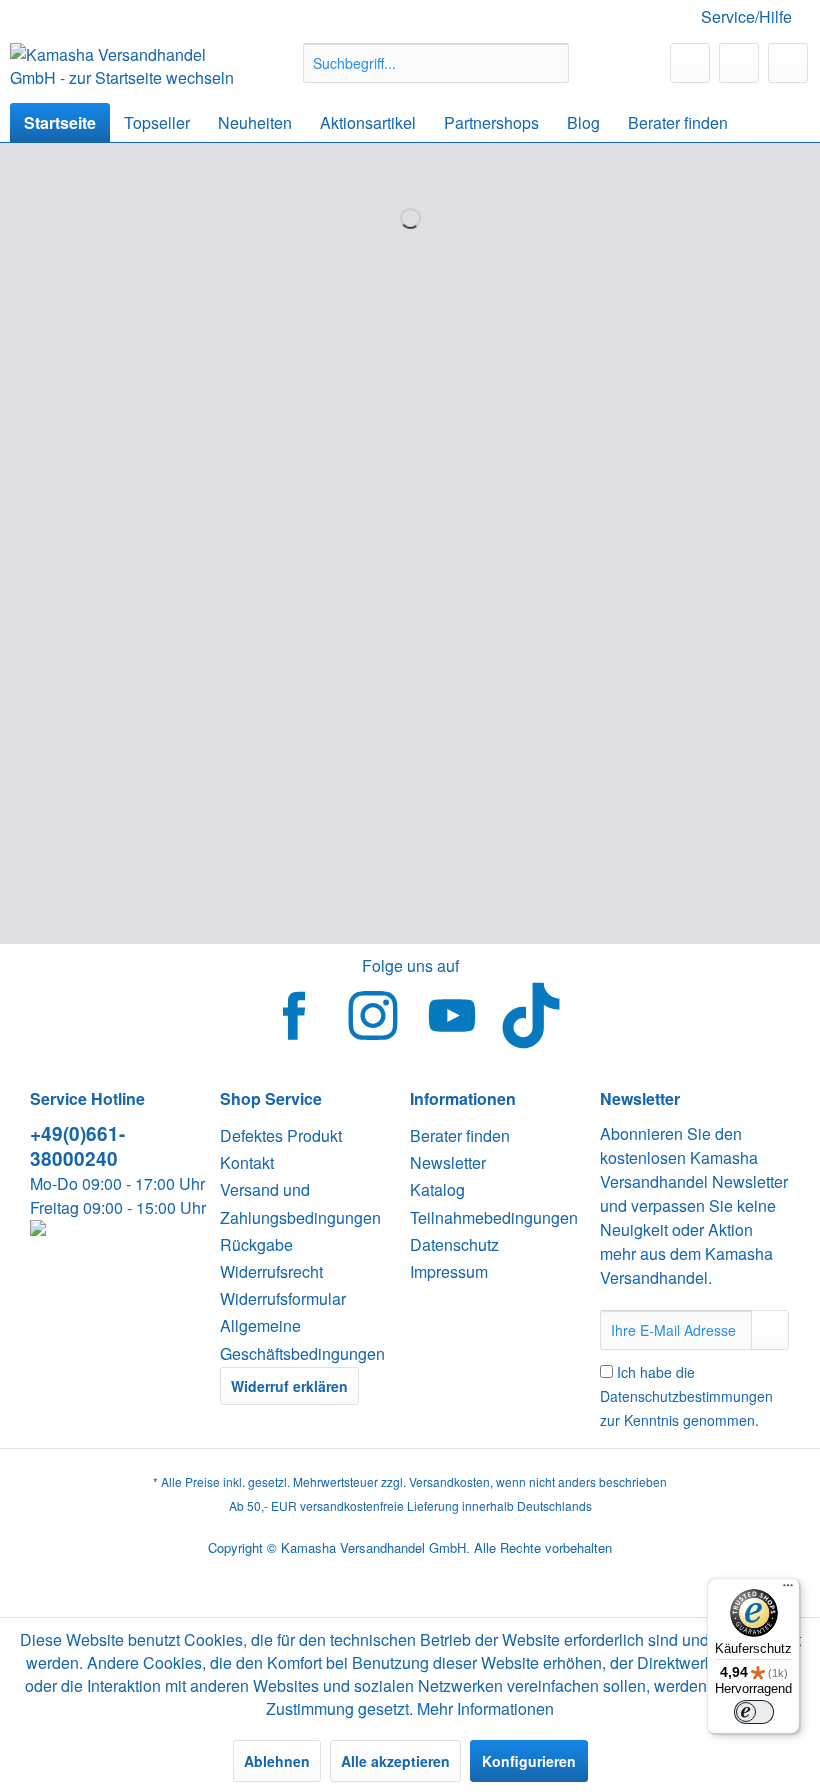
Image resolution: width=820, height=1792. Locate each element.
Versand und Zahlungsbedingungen (300, 1203)
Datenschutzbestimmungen (686, 1396)
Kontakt (247, 1162)
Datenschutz (454, 1244)
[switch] (754, 1712)
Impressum (449, 1271)
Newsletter (448, 1162)
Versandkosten (449, 1481)
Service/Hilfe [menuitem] (746, 16)
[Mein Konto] (739, 63)
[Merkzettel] (690, 63)
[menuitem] (436, 63)
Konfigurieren (529, 1761)
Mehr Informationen (485, 1708)
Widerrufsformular (283, 1298)
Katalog (437, 1189)
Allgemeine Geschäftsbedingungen (302, 1339)
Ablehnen (277, 1761)
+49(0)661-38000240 (77, 1146)
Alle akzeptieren (395, 1761)
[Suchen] (550, 63)
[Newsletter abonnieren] (770, 1330)
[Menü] (788, 1590)
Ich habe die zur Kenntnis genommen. (686, 1396)
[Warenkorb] (788, 63)
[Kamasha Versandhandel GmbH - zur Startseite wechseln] (123, 68)
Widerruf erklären (289, 1386)
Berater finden (460, 1135)
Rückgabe (256, 1244)
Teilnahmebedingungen (494, 1217)
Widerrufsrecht (271, 1271)
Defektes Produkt (281, 1135)
